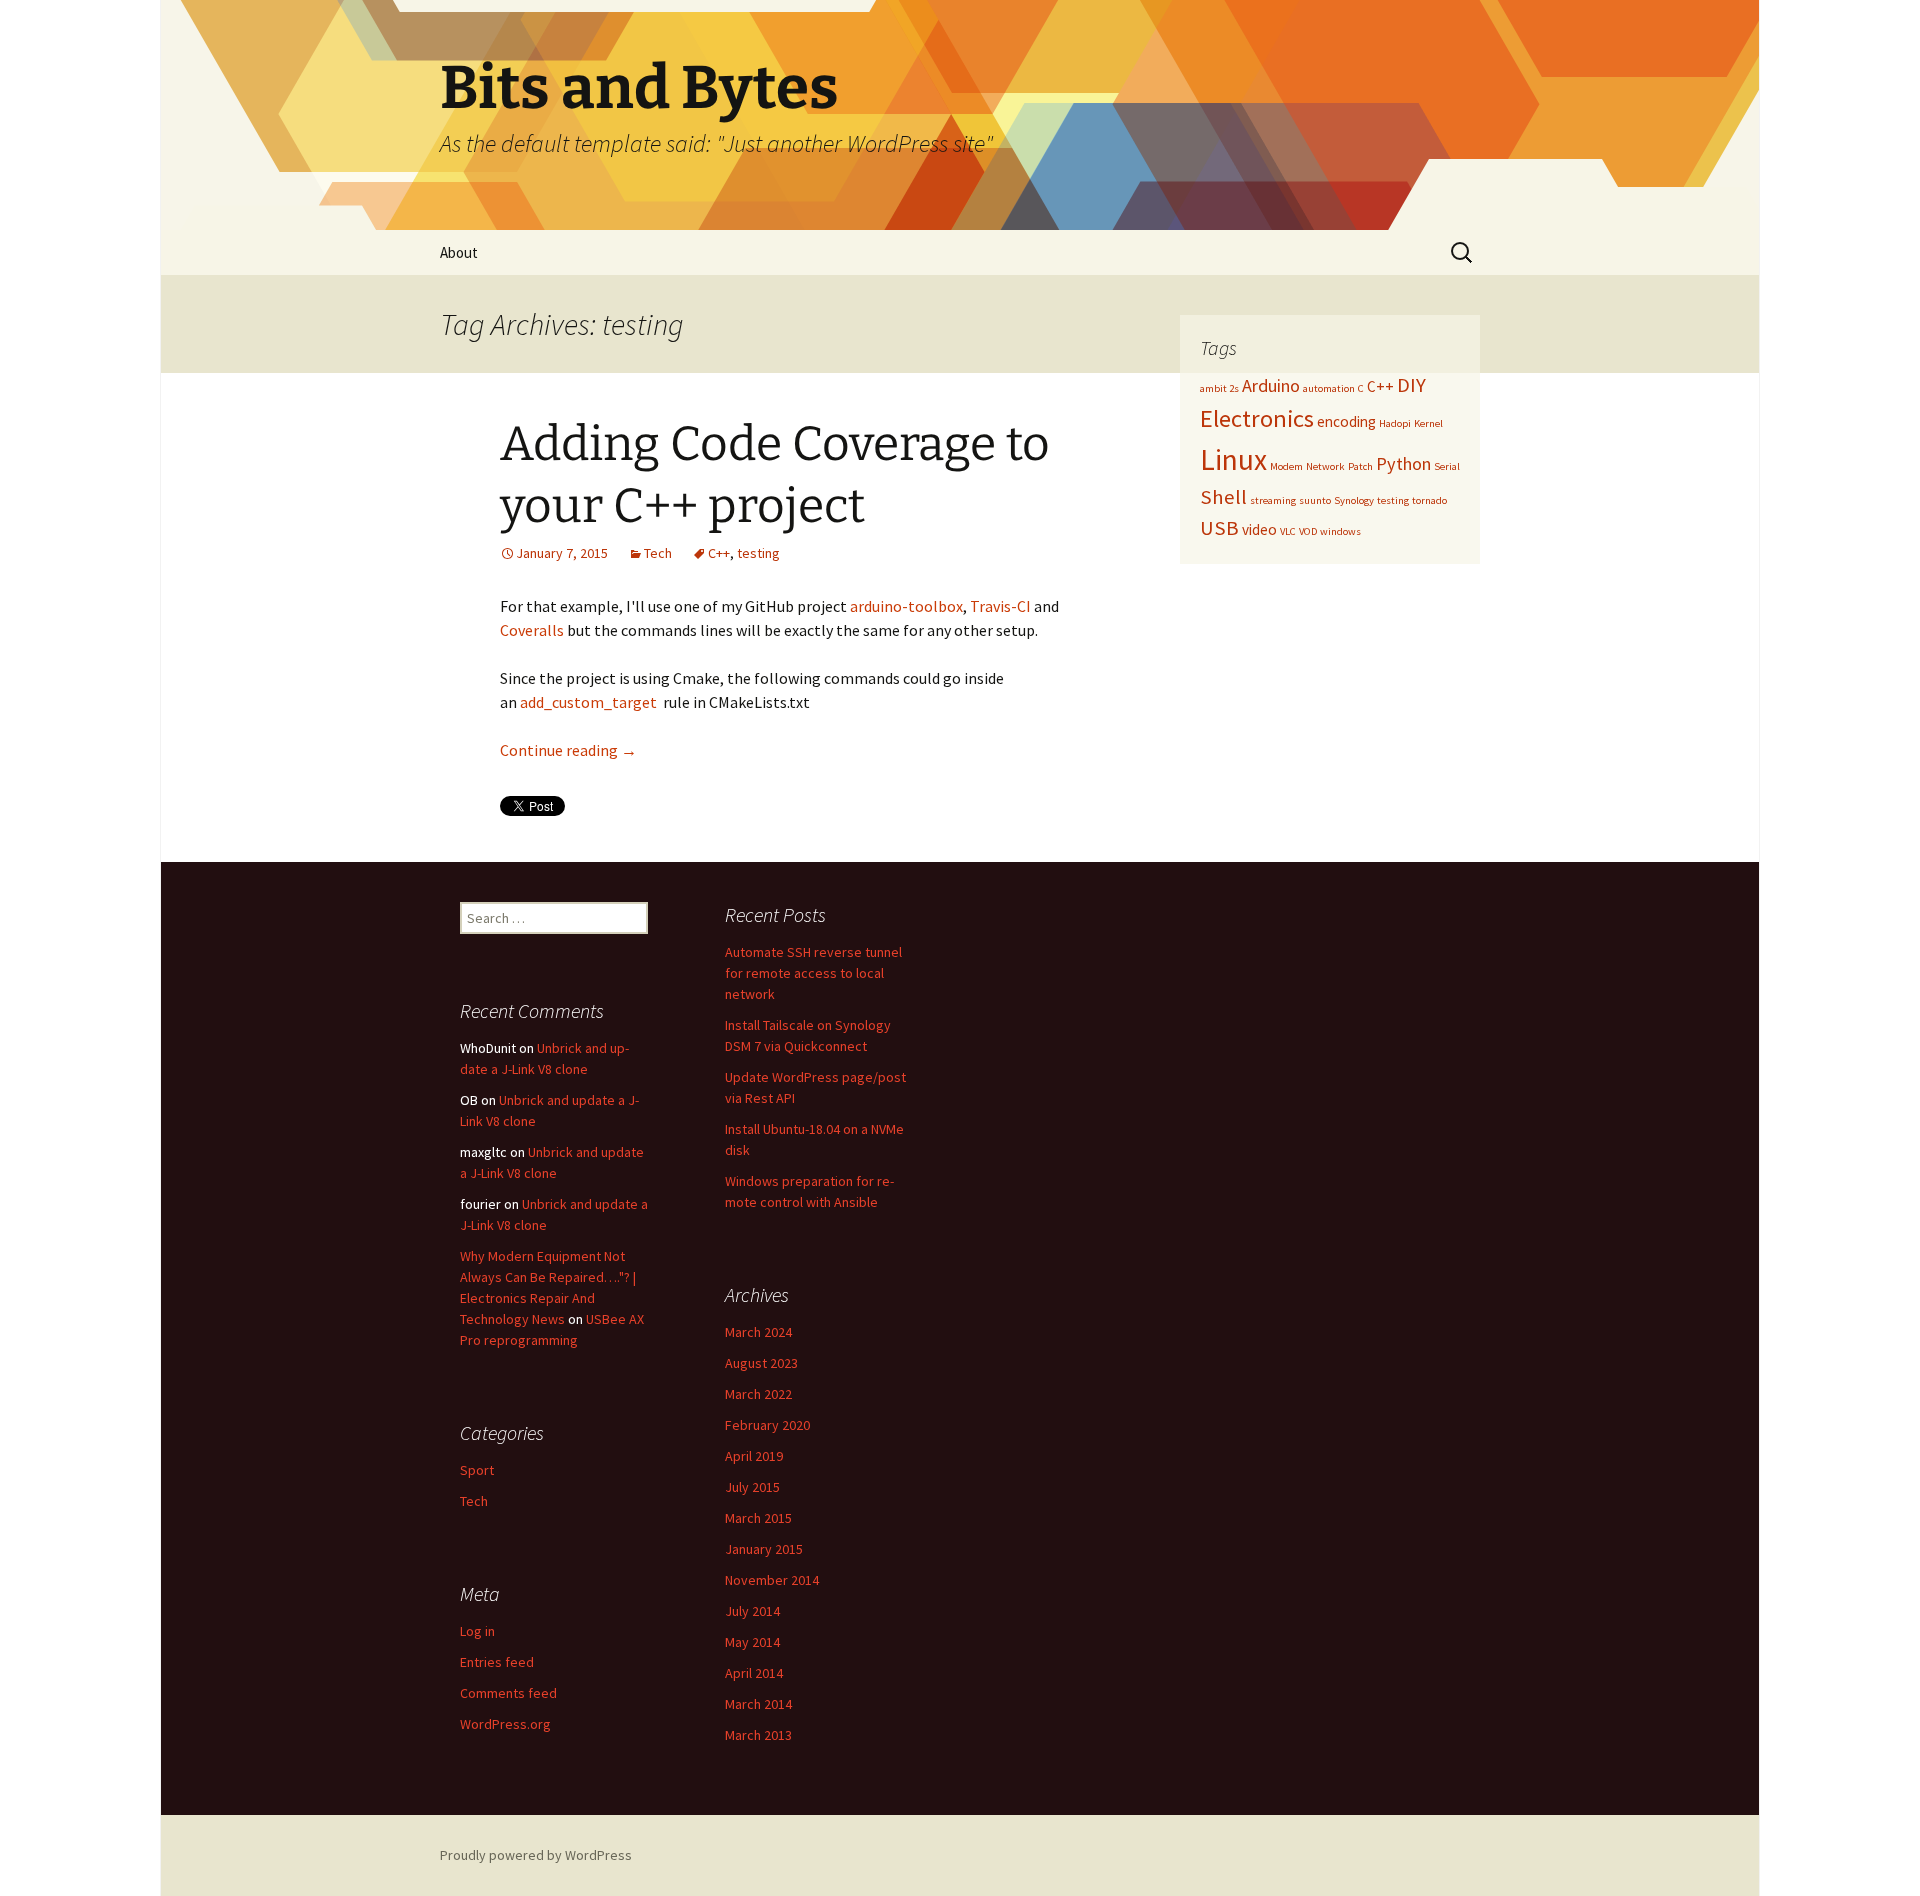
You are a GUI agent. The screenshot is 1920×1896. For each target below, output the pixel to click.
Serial (1447, 466)
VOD (1308, 531)
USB (1219, 528)
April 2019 (754, 1456)
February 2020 (767, 1425)
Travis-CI (1000, 606)
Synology (1354, 500)
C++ (719, 553)
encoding (1346, 421)
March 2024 (758, 1332)
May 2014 (752, 1642)
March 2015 (758, 1518)
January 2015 (764, 1549)
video (1259, 529)
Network (1325, 466)
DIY (1411, 385)
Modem (1286, 466)
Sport (477, 1470)
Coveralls (532, 630)
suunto (1315, 500)
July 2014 (752, 1611)
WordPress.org (505, 1724)
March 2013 (758, 1735)
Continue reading (568, 750)
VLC (1288, 531)
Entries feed (497, 1662)
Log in (477, 1631)
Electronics (1257, 418)
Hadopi (1395, 423)
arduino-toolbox (906, 606)
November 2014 (772, 1580)
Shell (1223, 497)
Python (1403, 463)
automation (1329, 388)
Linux (1233, 459)
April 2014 (754, 1673)
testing (758, 553)
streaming (1273, 500)
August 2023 (761, 1363)
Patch (1360, 466)
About (459, 252)
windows (1340, 531)
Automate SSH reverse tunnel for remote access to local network (813, 973)
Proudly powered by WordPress (536, 1855)
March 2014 (758, 1704)
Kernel (1428, 423)
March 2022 (758, 1394)
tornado (1429, 500)
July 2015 (752, 1487)
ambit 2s (1219, 388)
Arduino (1271, 385)
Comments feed (508, 1693)
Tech (658, 553)
